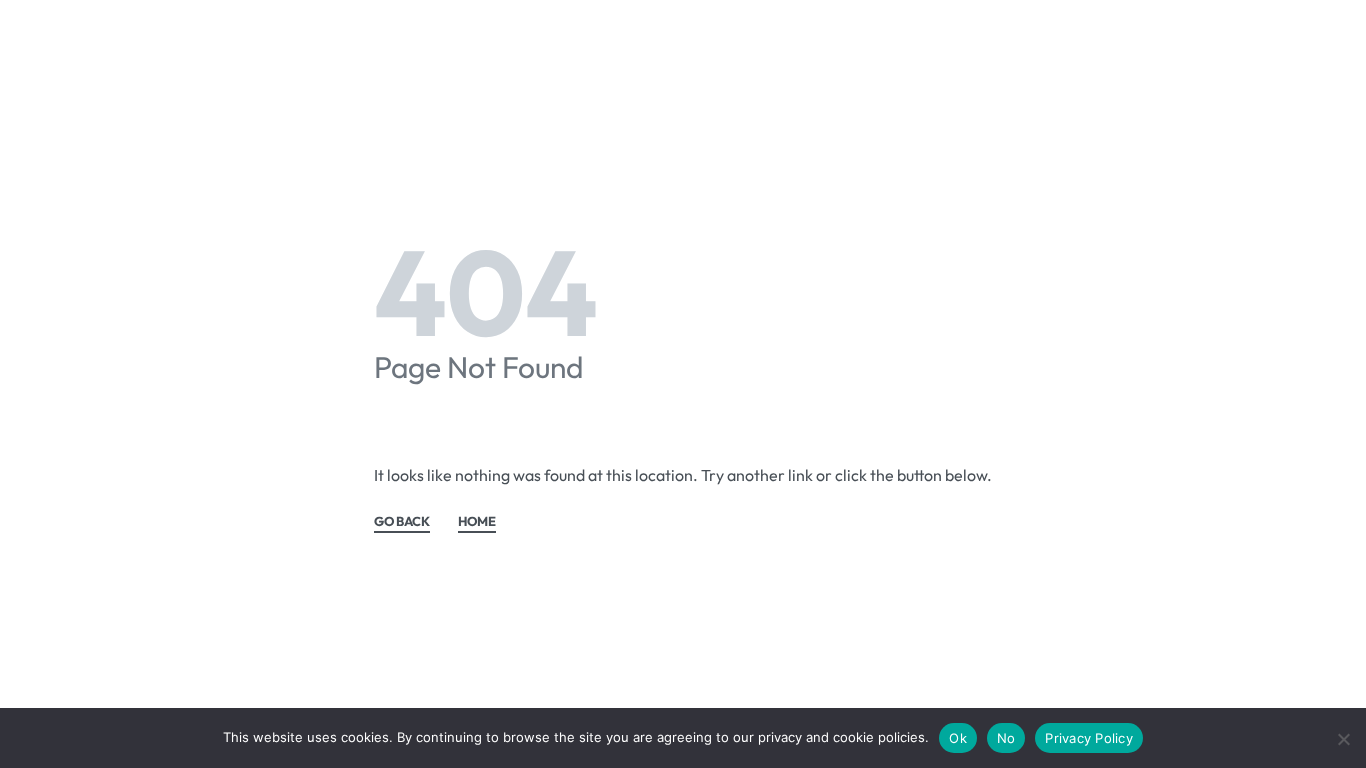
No (1006, 738)
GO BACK (402, 522)
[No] (1343, 735)
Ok (958, 738)
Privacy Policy (1089, 738)
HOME (477, 522)
